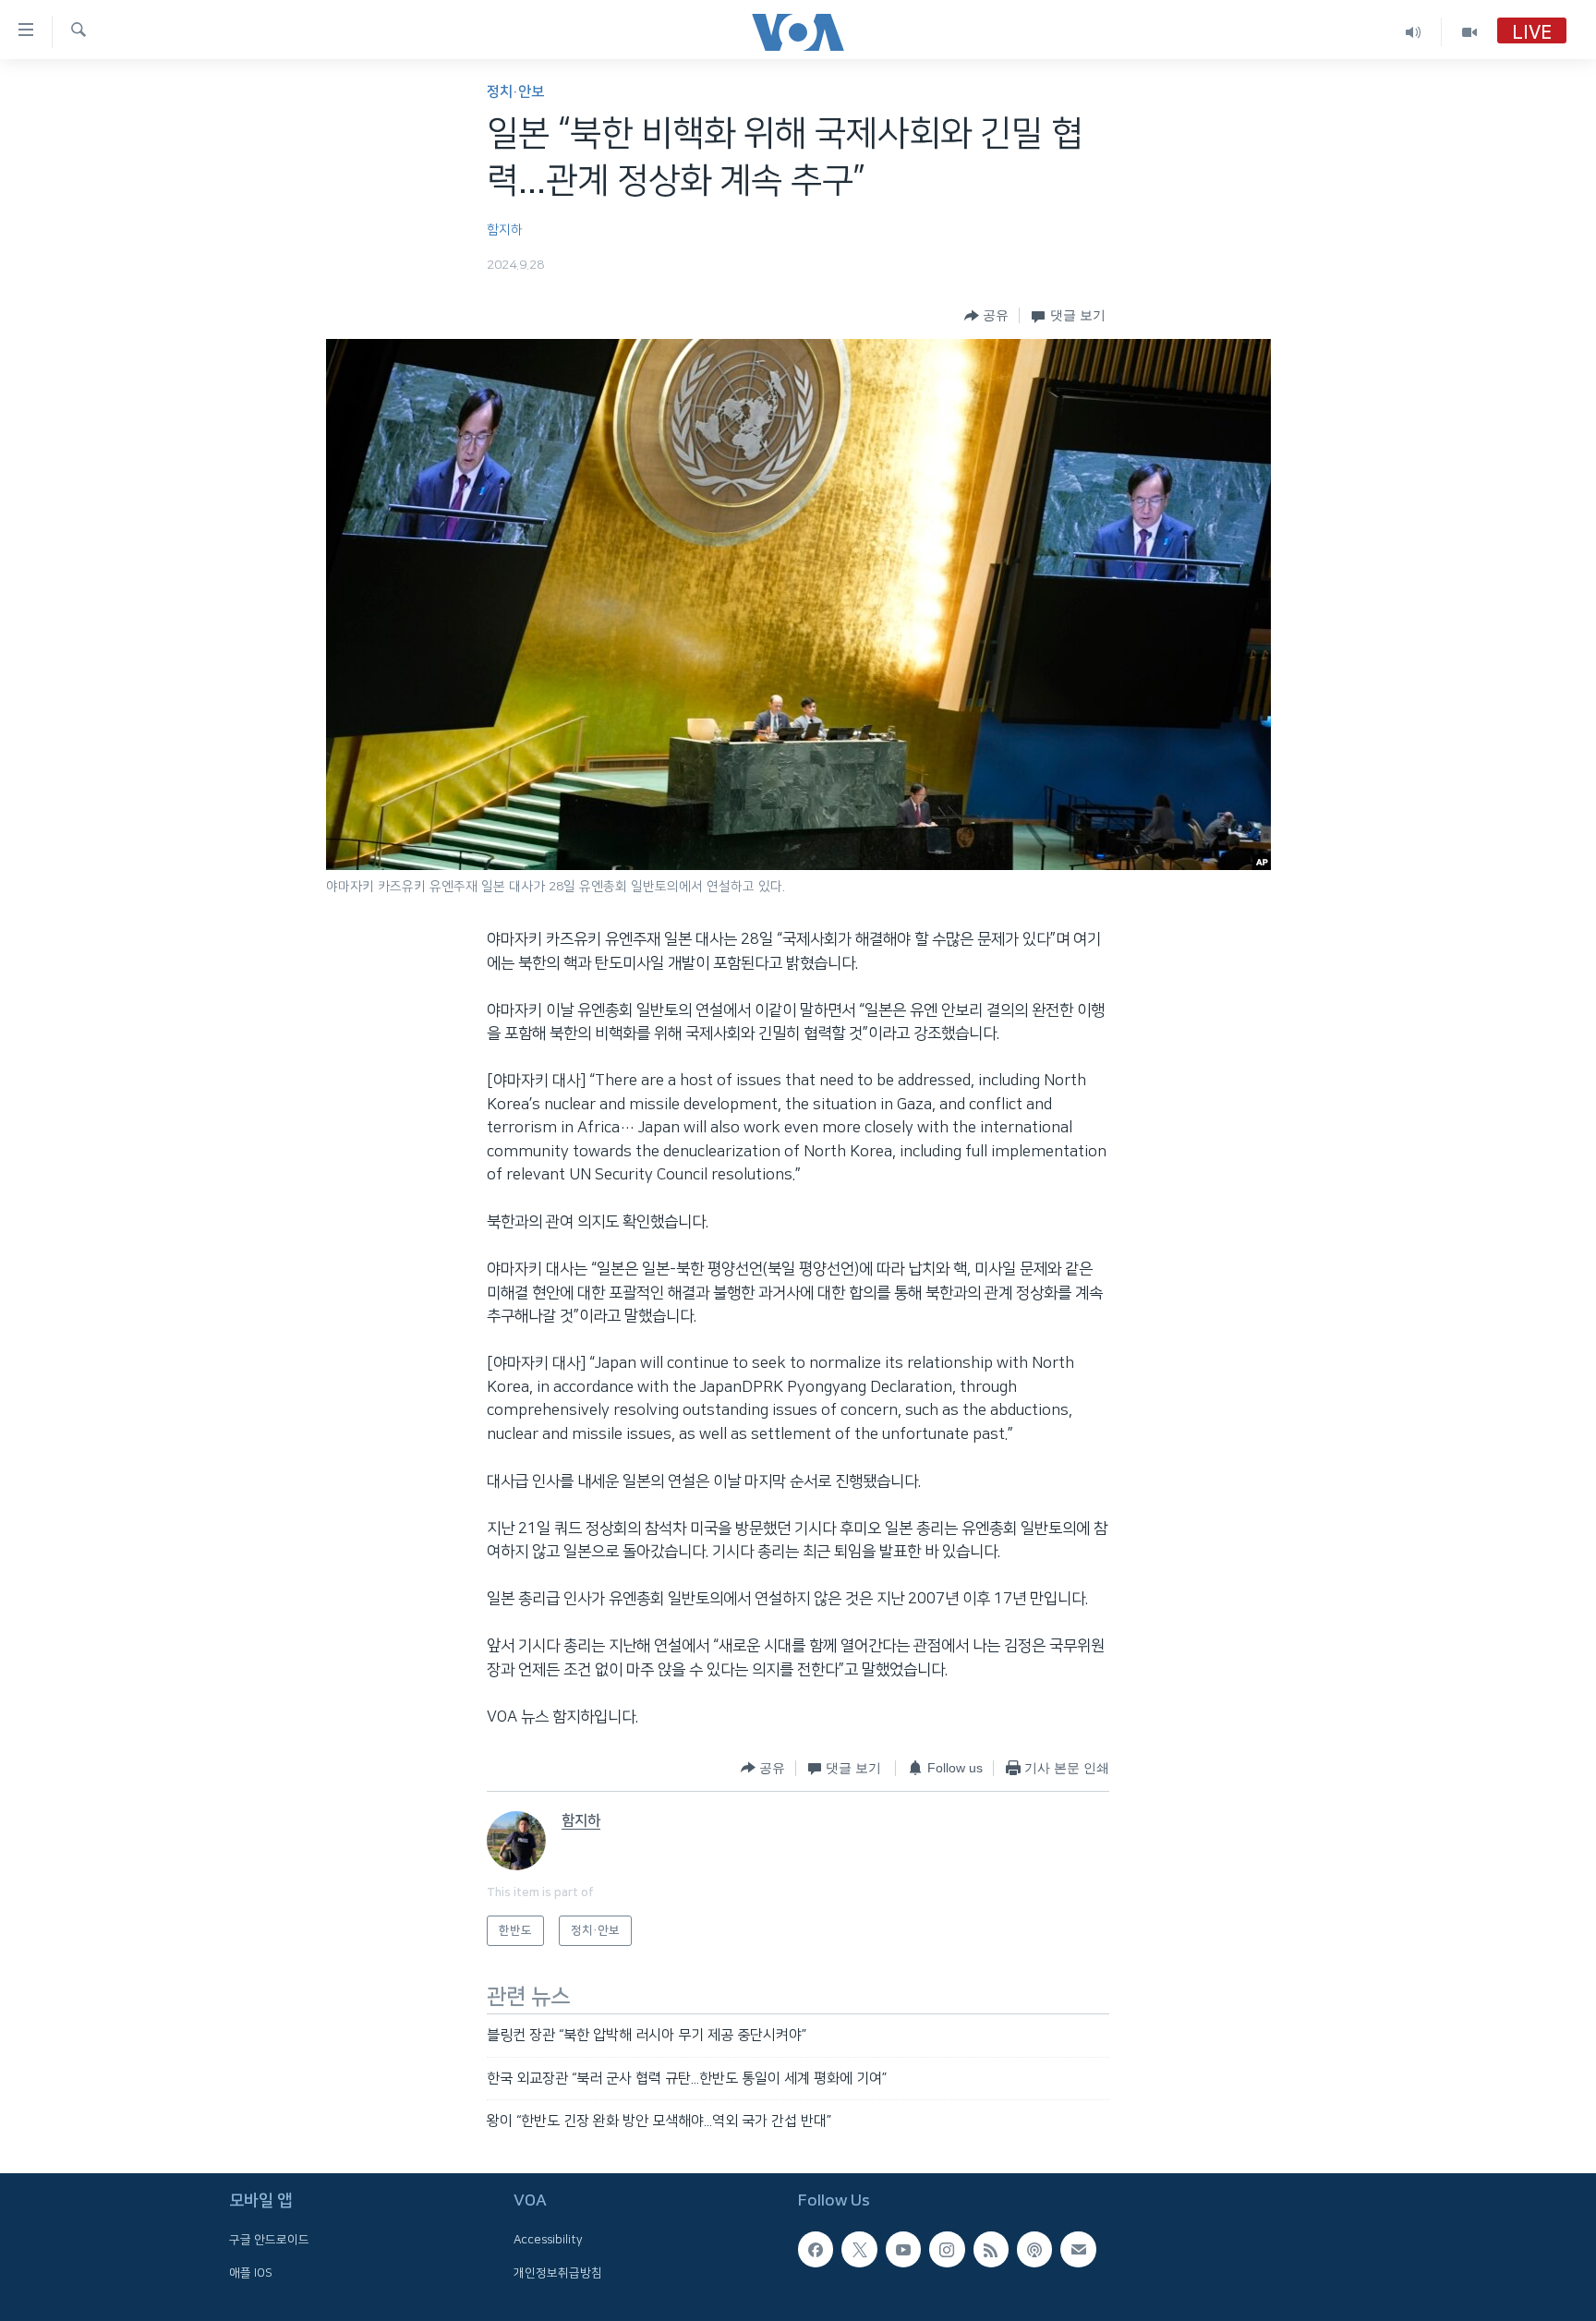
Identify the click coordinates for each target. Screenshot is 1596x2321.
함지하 (505, 230)
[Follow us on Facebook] (816, 2249)
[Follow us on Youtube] (903, 2249)
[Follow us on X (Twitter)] (859, 2249)
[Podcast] (1034, 2249)
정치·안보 (515, 92)
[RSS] (991, 2249)
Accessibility (548, 2240)
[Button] (986, 316)
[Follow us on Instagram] (947, 2249)
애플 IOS (251, 2272)
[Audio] (1414, 32)
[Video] (1469, 32)
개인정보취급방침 (558, 2272)
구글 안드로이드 (269, 2240)
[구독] (1078, 2249)
